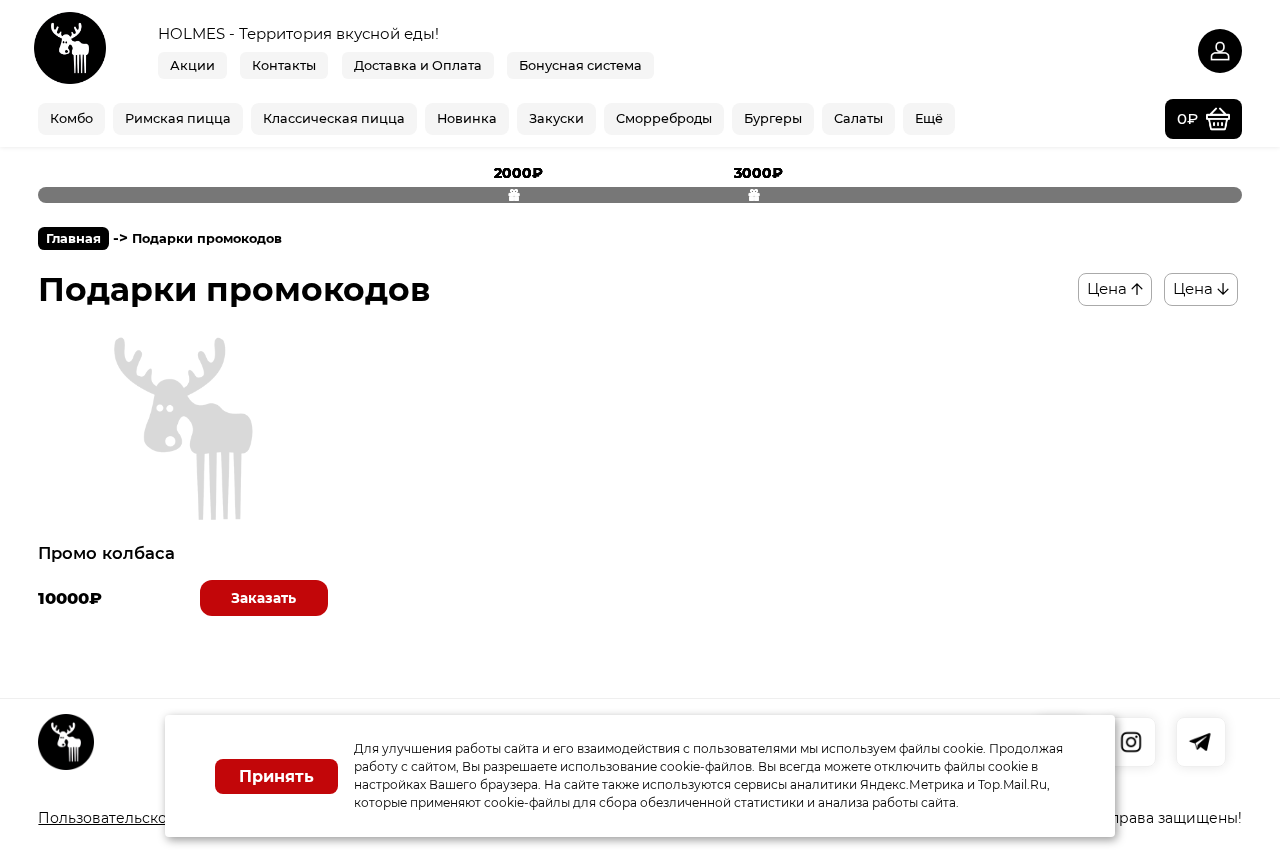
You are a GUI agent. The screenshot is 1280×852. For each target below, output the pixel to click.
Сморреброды (664, 118)
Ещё (929, 118)
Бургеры (773, 118)
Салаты (858, 118)
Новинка (467, 118)
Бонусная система (580, 65)
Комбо (71, 118)
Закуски (556, 118)
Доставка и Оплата (418, 65)
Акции (192, 65)
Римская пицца (178, 118)
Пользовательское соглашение (154, 818)
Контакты (284, 65)
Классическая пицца (334, 118)
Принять (276, 776)
